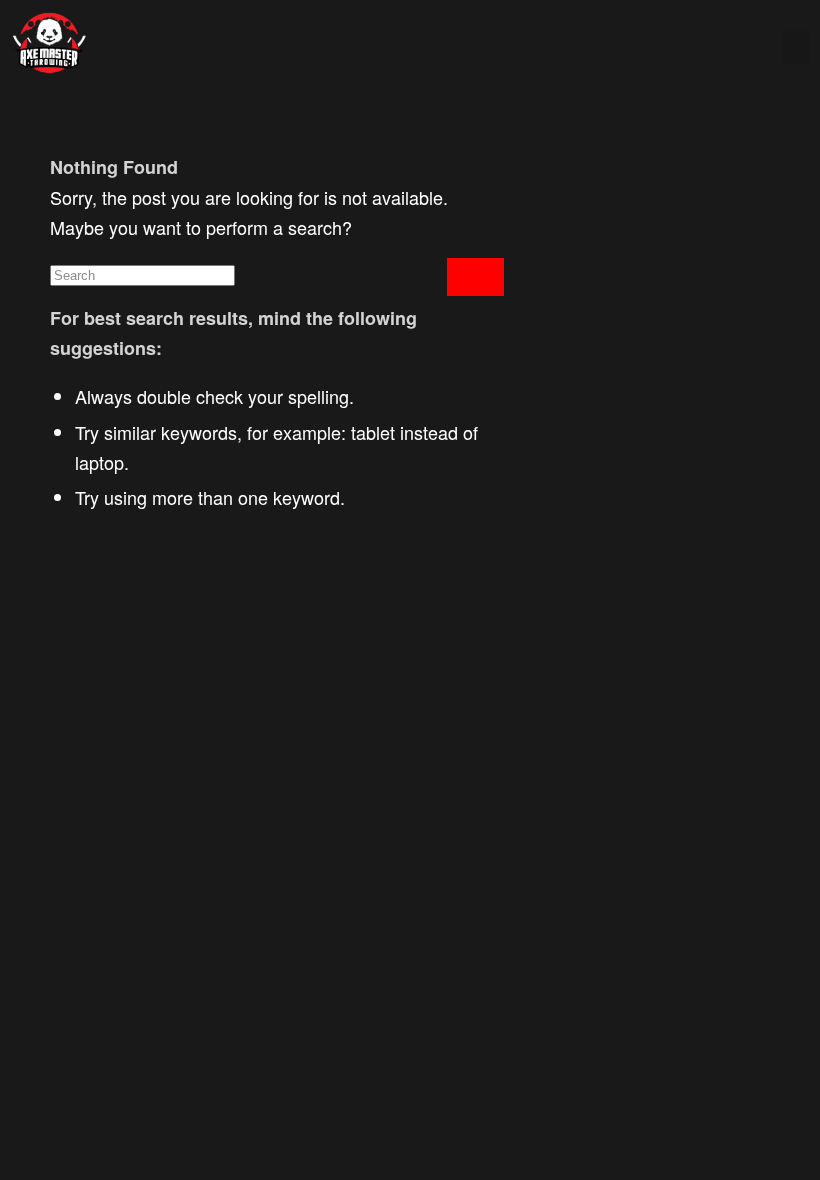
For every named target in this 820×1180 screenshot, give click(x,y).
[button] (796, 47)
